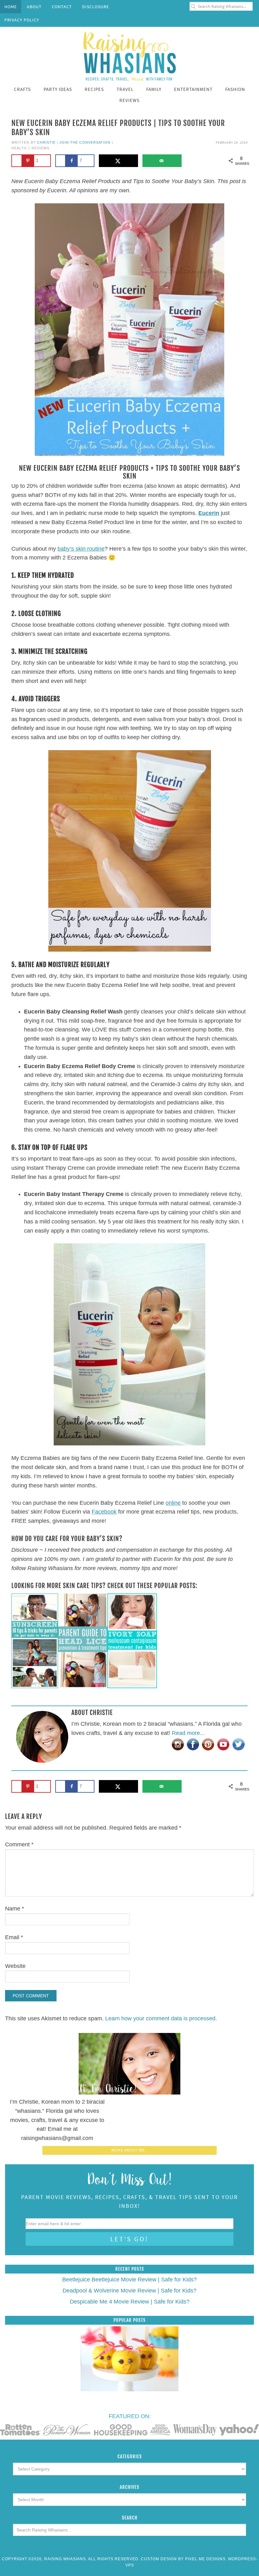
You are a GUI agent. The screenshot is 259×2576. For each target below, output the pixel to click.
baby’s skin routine (81, 549)
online (173, 1503)
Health (19, 148)
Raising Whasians (129, 55)
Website (15, 1966)
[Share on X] (119, 161)
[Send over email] (162, 161)
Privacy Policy (22, 20)
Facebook (104, 1512)
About (34, 7)
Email (14, 1937)
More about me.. (129, 2150)
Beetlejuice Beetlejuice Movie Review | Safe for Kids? (129, 2280)
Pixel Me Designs (205, 2559)
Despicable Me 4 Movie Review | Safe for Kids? (130, 2302)
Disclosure (96, 7)
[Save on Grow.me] (192, 161)
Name (15, 1909)
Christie (46, 142)
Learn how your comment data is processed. (161, 2018)
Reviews (40, 148)
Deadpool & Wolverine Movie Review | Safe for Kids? (129, 2291)
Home (11, 7)
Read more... (188, 1733)
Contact (62, 7)
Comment (19, 1844)
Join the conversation (85, 142)
